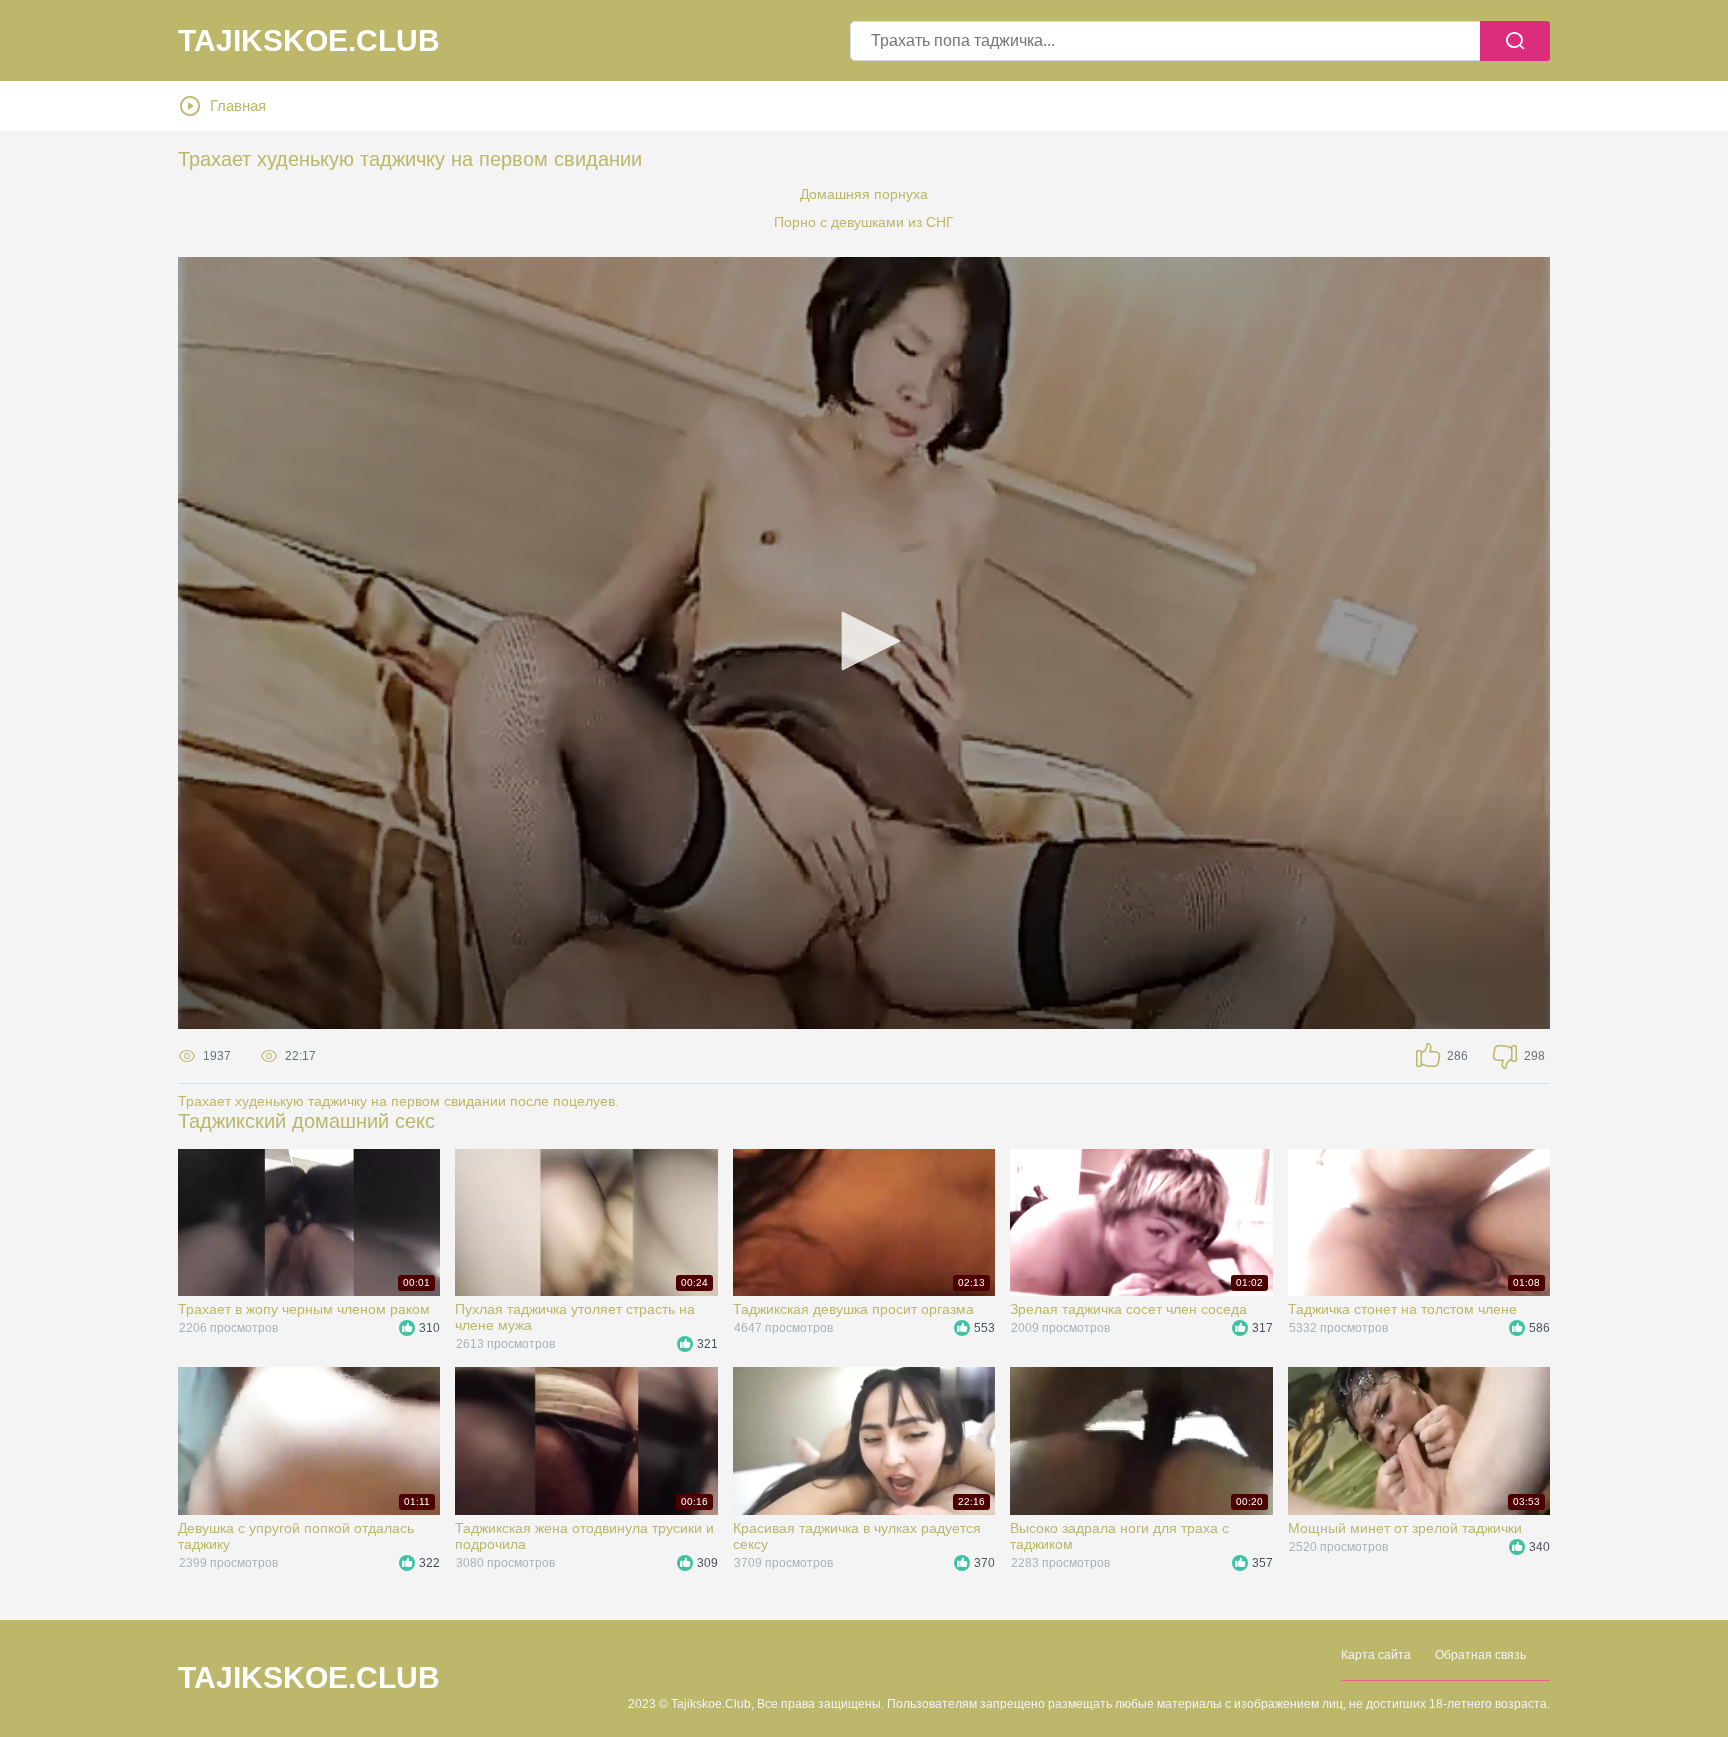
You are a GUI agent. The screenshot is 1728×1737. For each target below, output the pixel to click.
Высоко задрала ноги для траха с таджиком (1119, 1536)
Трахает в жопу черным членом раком (304, 1309)
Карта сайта (1376, 1655)
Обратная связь (1480, 1655)
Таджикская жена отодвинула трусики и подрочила (584, 1536)
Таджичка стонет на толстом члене (1402, 1309)
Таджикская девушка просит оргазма (853, 1309)
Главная (238, 105)
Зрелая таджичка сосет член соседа (1128, 1309)
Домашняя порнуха (864, 194)
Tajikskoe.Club (309, 41)
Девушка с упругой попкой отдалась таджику (296, 1536)
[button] (864, 641)
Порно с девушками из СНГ (864, 222)
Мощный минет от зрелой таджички (1405, 1528)
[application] (864, 643)
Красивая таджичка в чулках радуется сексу (857, 1536)
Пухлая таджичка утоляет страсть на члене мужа (575, 1317)
